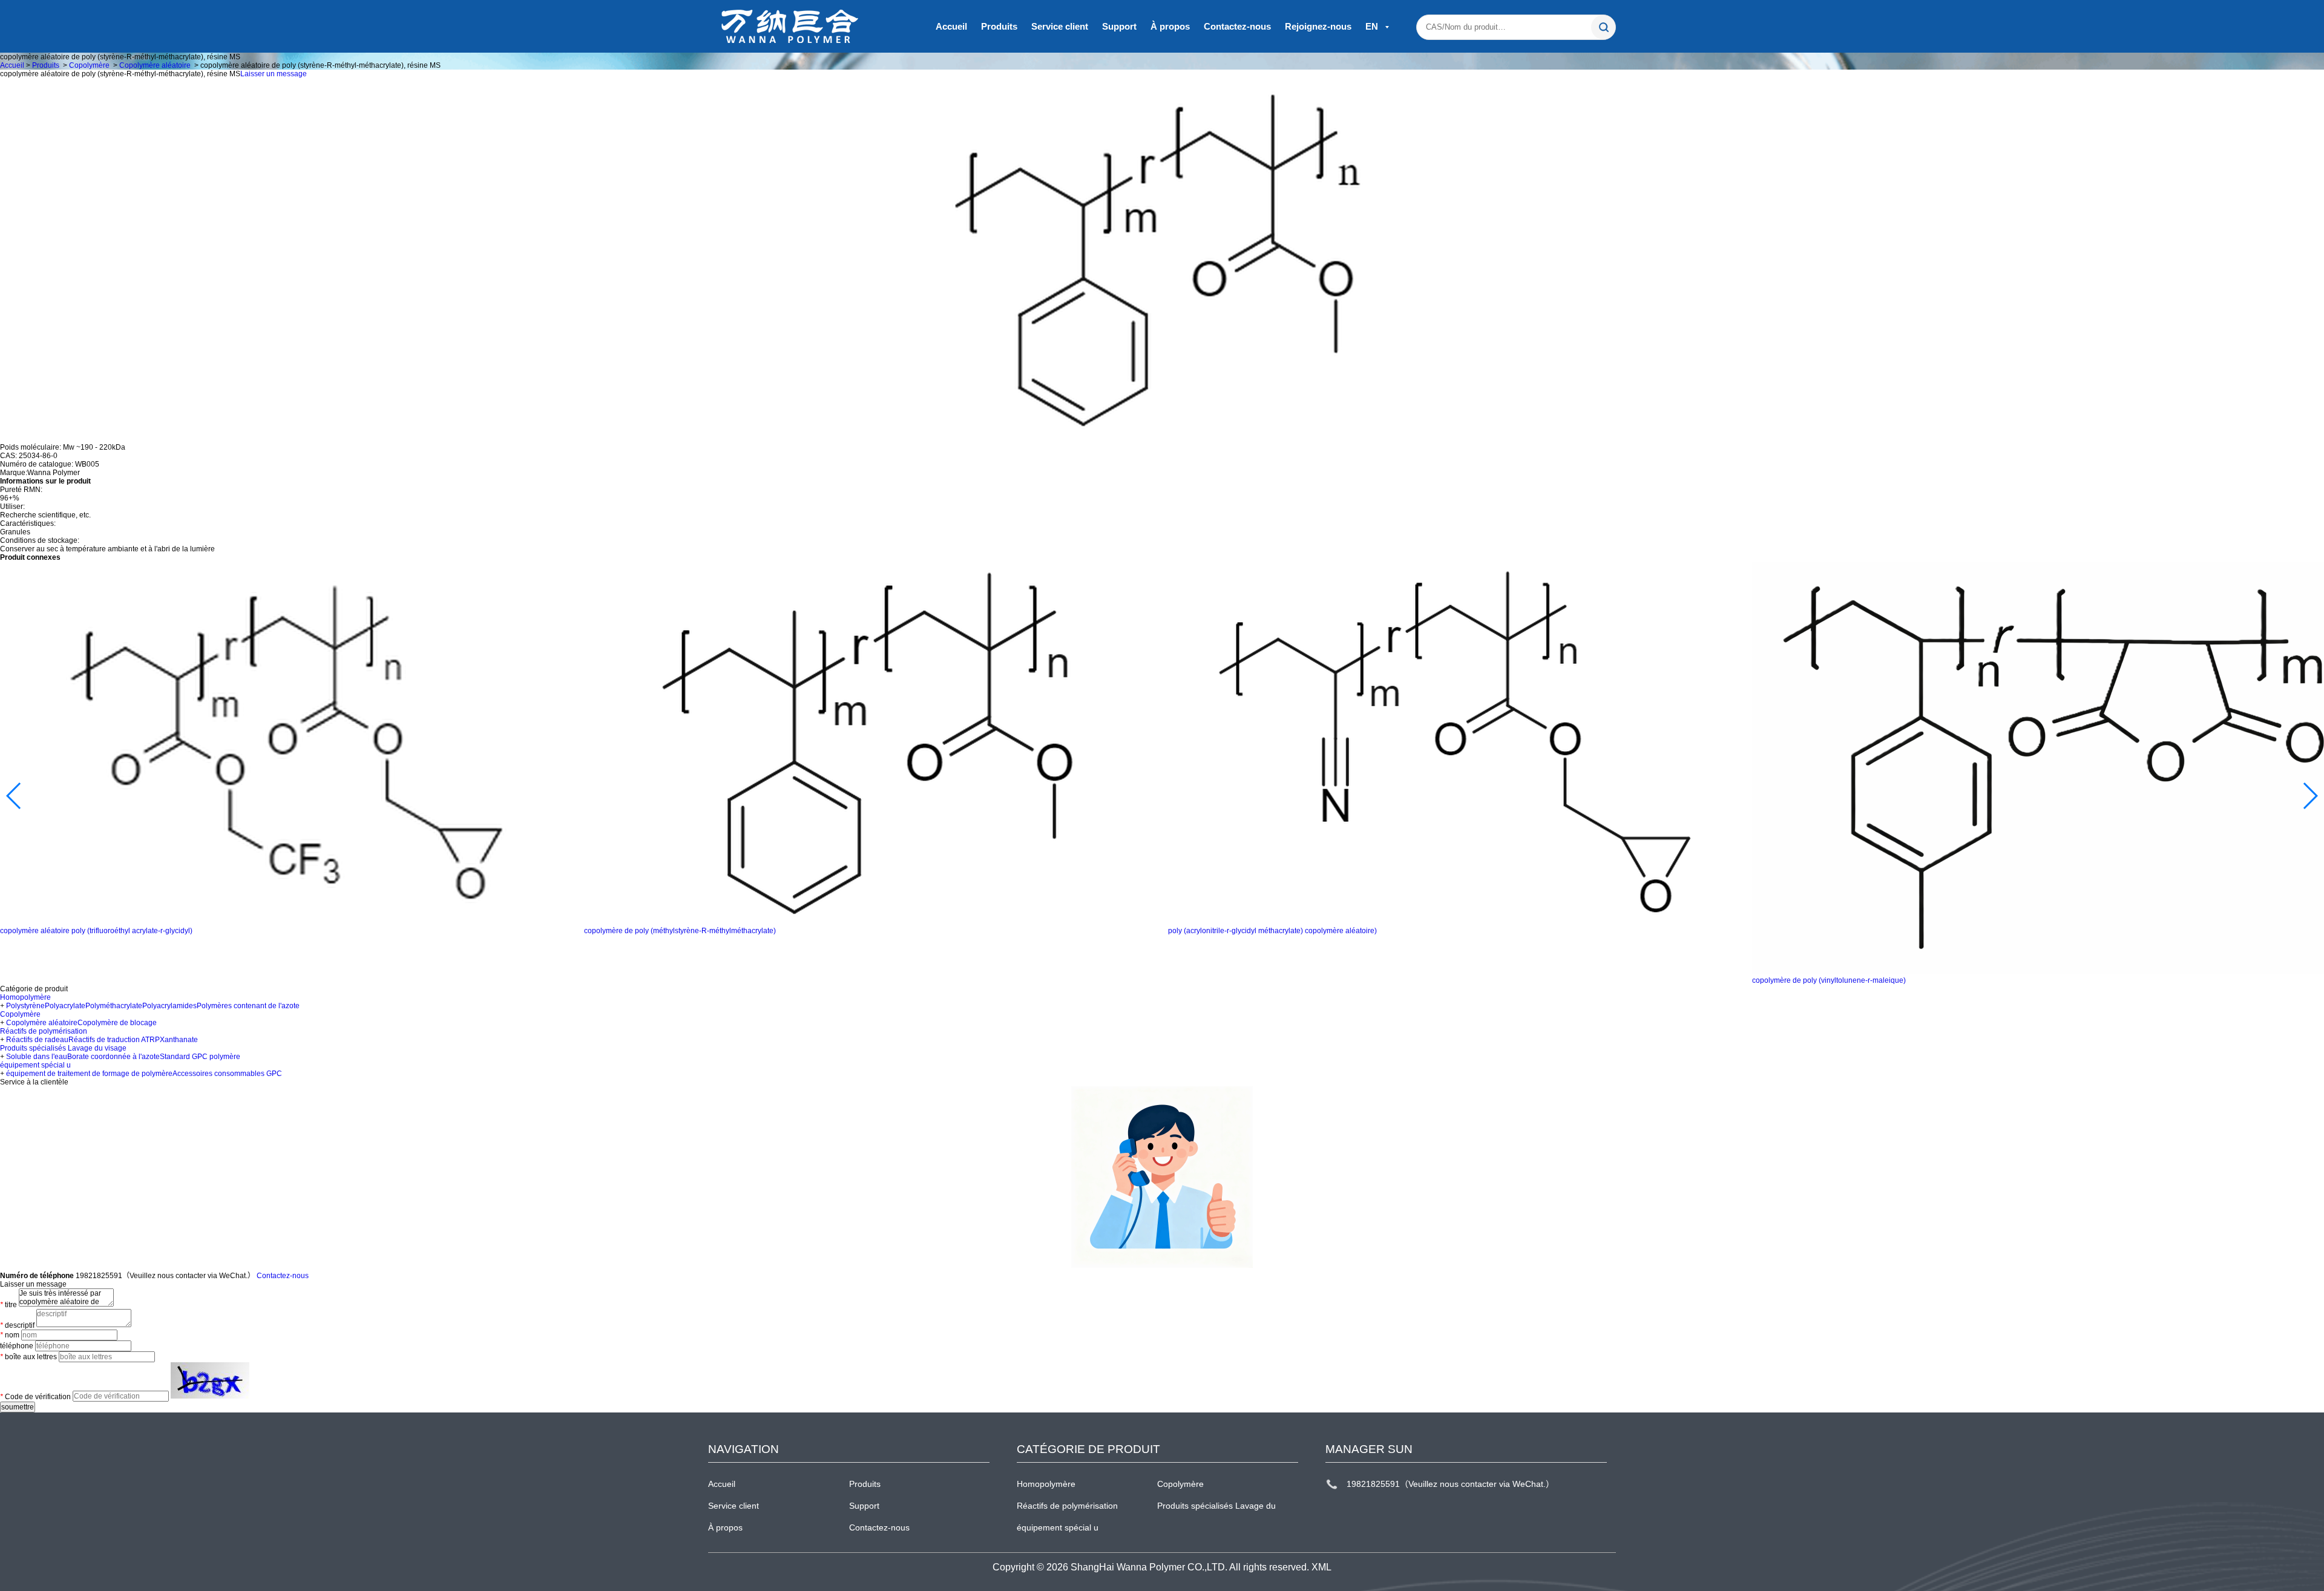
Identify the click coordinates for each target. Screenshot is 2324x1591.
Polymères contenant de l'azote (248, 1006)
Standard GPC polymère (200, 1057)
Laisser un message (274, 74)
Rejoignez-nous (1318, 26)
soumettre (18, 1407)
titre (8, 1305)
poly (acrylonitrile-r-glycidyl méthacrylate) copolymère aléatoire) (1272, 931)
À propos (1170, 26)
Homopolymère (25, 997)
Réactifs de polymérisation (44, 1031)
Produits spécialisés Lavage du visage (63, 1048)
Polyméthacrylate (114, 1006)
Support (1119, 26)
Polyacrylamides (169, 1006)
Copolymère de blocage (117, 1023)
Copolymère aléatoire (155, 65)
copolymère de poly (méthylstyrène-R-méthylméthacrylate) (680, 931)
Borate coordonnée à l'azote (113, 1057)
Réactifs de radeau (37, 1040)
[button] (14, 796)
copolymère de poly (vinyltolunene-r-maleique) (1829, 980)
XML (1321, 1567)
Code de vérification (35, 1396)
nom (10, 1335)
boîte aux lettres (28, 1357)
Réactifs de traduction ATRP (114, 1040)
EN (1373, 26)
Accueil (951, 26)
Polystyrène (25, 1006)
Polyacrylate (65, 1006)
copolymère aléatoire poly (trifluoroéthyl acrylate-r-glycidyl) (96, 931)
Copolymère (89, 65)
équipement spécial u (35, 1065)
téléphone (17, 1346)
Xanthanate (179, 1040)
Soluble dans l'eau (37, 1057)
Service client (1060, 26)
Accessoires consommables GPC (227, 1074)
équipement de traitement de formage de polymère (89, 1074)
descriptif (17, 1325)
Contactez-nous (1237, 26)
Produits (999, 26)
